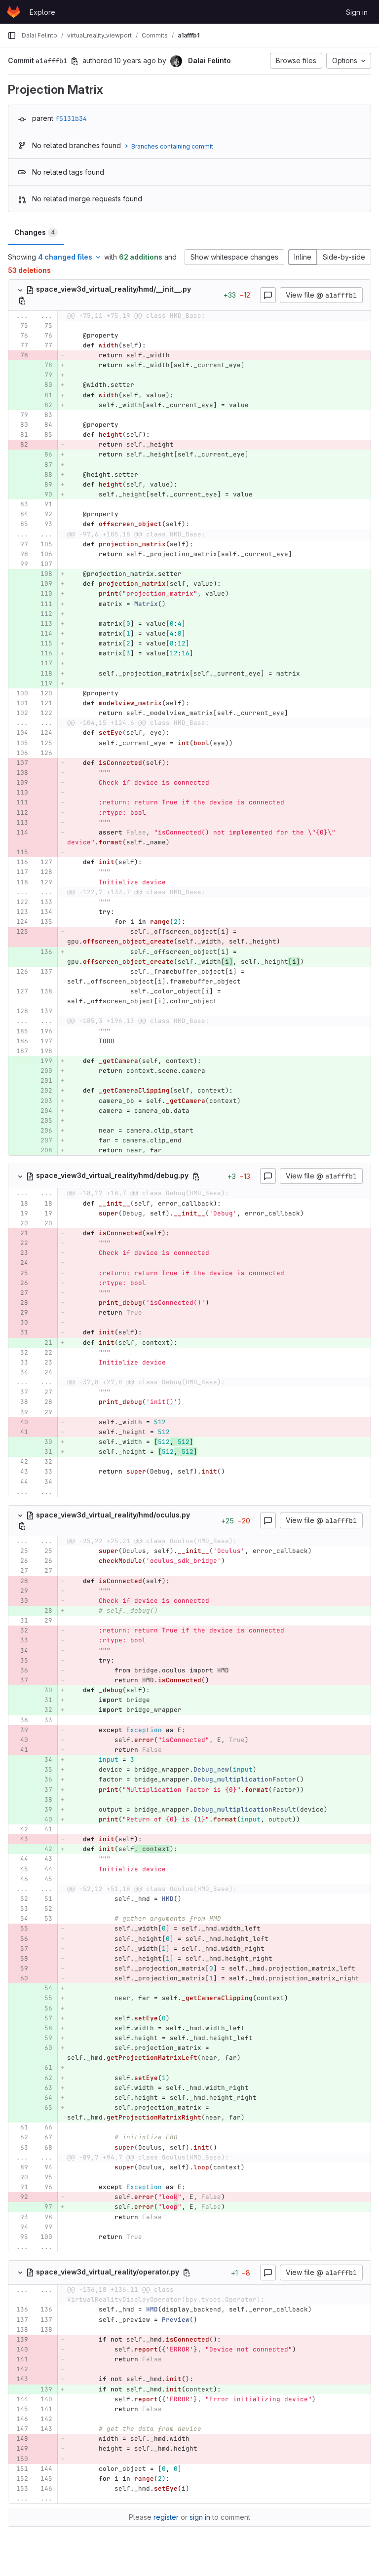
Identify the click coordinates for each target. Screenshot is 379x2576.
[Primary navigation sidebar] (12, 36)
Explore (42, 12)
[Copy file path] (22, 301)
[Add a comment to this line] (8, 326)
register (166, 2517)
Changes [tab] (35, 232)
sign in (200, 2517)
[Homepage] (14, 12)
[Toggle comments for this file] (268, 295)
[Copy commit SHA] (75, 61)
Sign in (357, 12)
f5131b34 (71, 118)
